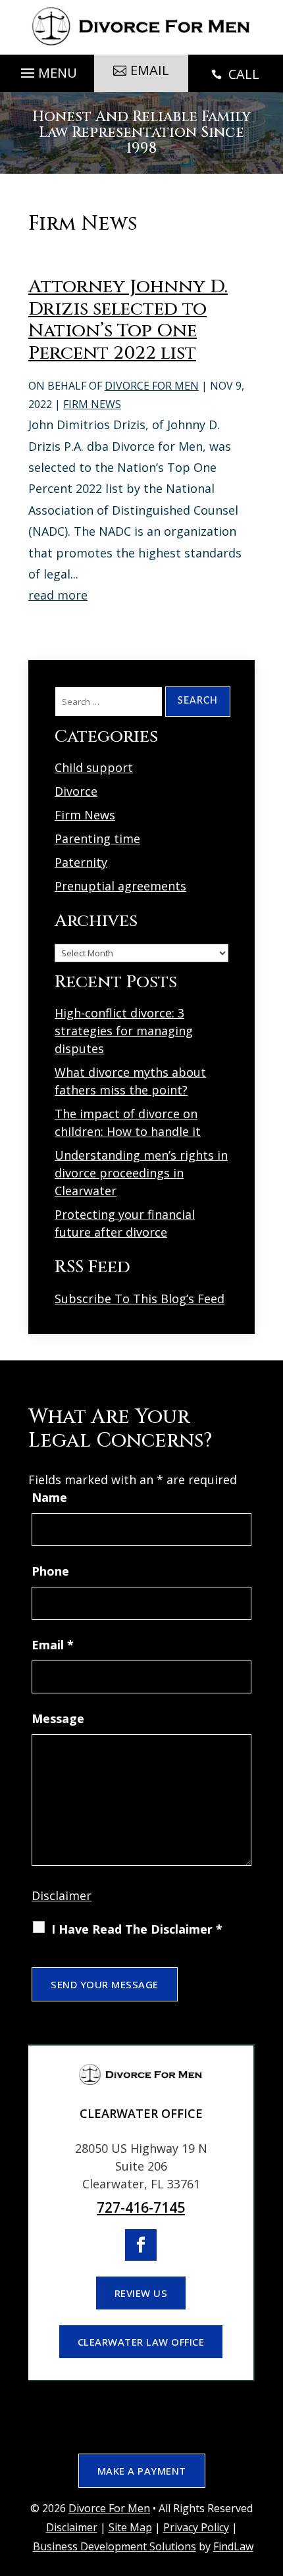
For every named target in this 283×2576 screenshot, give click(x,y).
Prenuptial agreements (120, 886)
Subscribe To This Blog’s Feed (140, 1299)
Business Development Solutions (115, 2546)
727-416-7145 (141, 2207)
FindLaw (233, 2546)
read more (58, 595)
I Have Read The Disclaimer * (137, 1929)
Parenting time (97, 838)
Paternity (81, 862)
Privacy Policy (196, 2527)
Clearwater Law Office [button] (141, 2342)
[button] (47, 70)
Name (49, 1497)
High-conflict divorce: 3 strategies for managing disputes (124, 1031)
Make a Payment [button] (142, 2471)
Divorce (76, 791)
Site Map (130, 2527)
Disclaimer (62, 1895)
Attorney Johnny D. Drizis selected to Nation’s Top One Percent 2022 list (128, 320)
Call (235, 74)
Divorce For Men (152, 386)
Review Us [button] (141, 2293)
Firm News (92, 404)
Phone (50, 1571)
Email (53, 1645)
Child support (94, 767)
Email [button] (150, 70)
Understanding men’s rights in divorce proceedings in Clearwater (141, 1173)
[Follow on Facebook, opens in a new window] (141, 2245)
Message (58, 1718)
